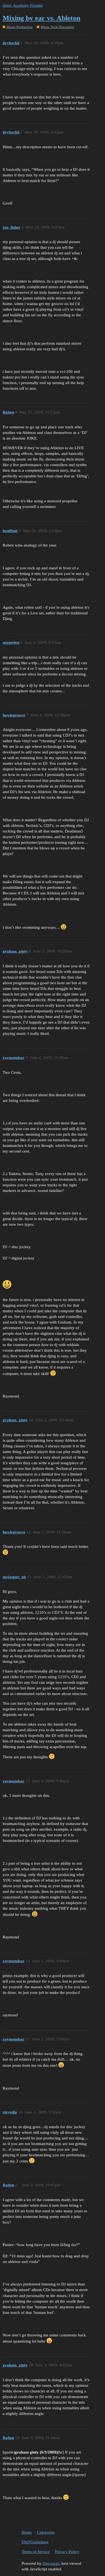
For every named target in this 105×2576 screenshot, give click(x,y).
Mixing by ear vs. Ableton (41, 18)
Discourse (51, 2563)
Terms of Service (36, 2552)
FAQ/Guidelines (35, 2542)
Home (27, 2532)
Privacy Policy (67, 2552)
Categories (46, 2532)
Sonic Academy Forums (23, 5)
